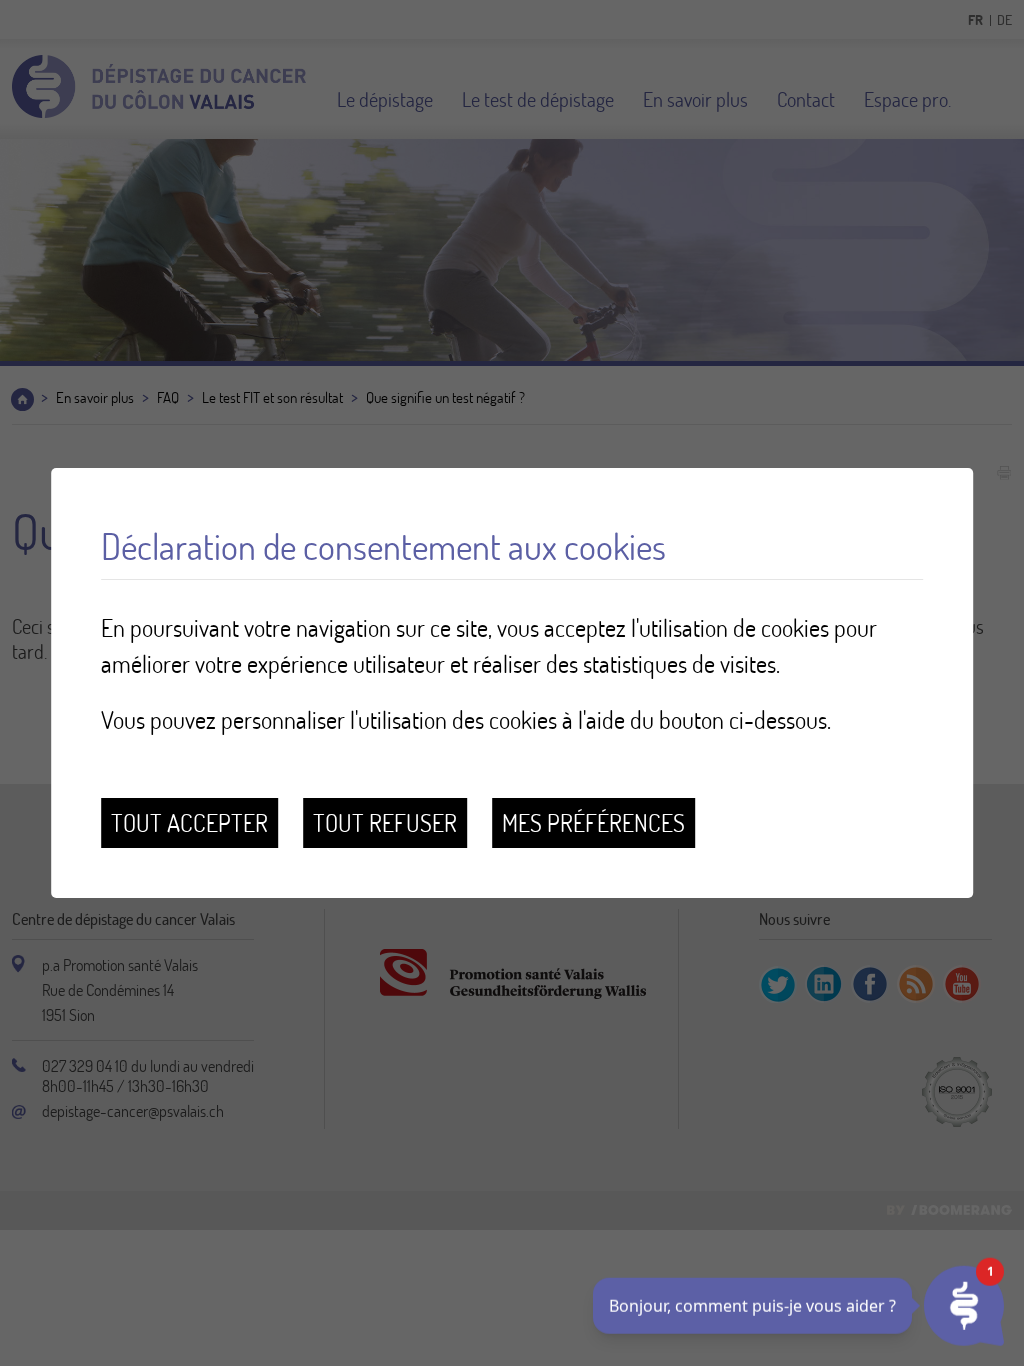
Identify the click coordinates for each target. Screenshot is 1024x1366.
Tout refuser (385, 822)
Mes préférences (593, 822)
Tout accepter (189, 822)
